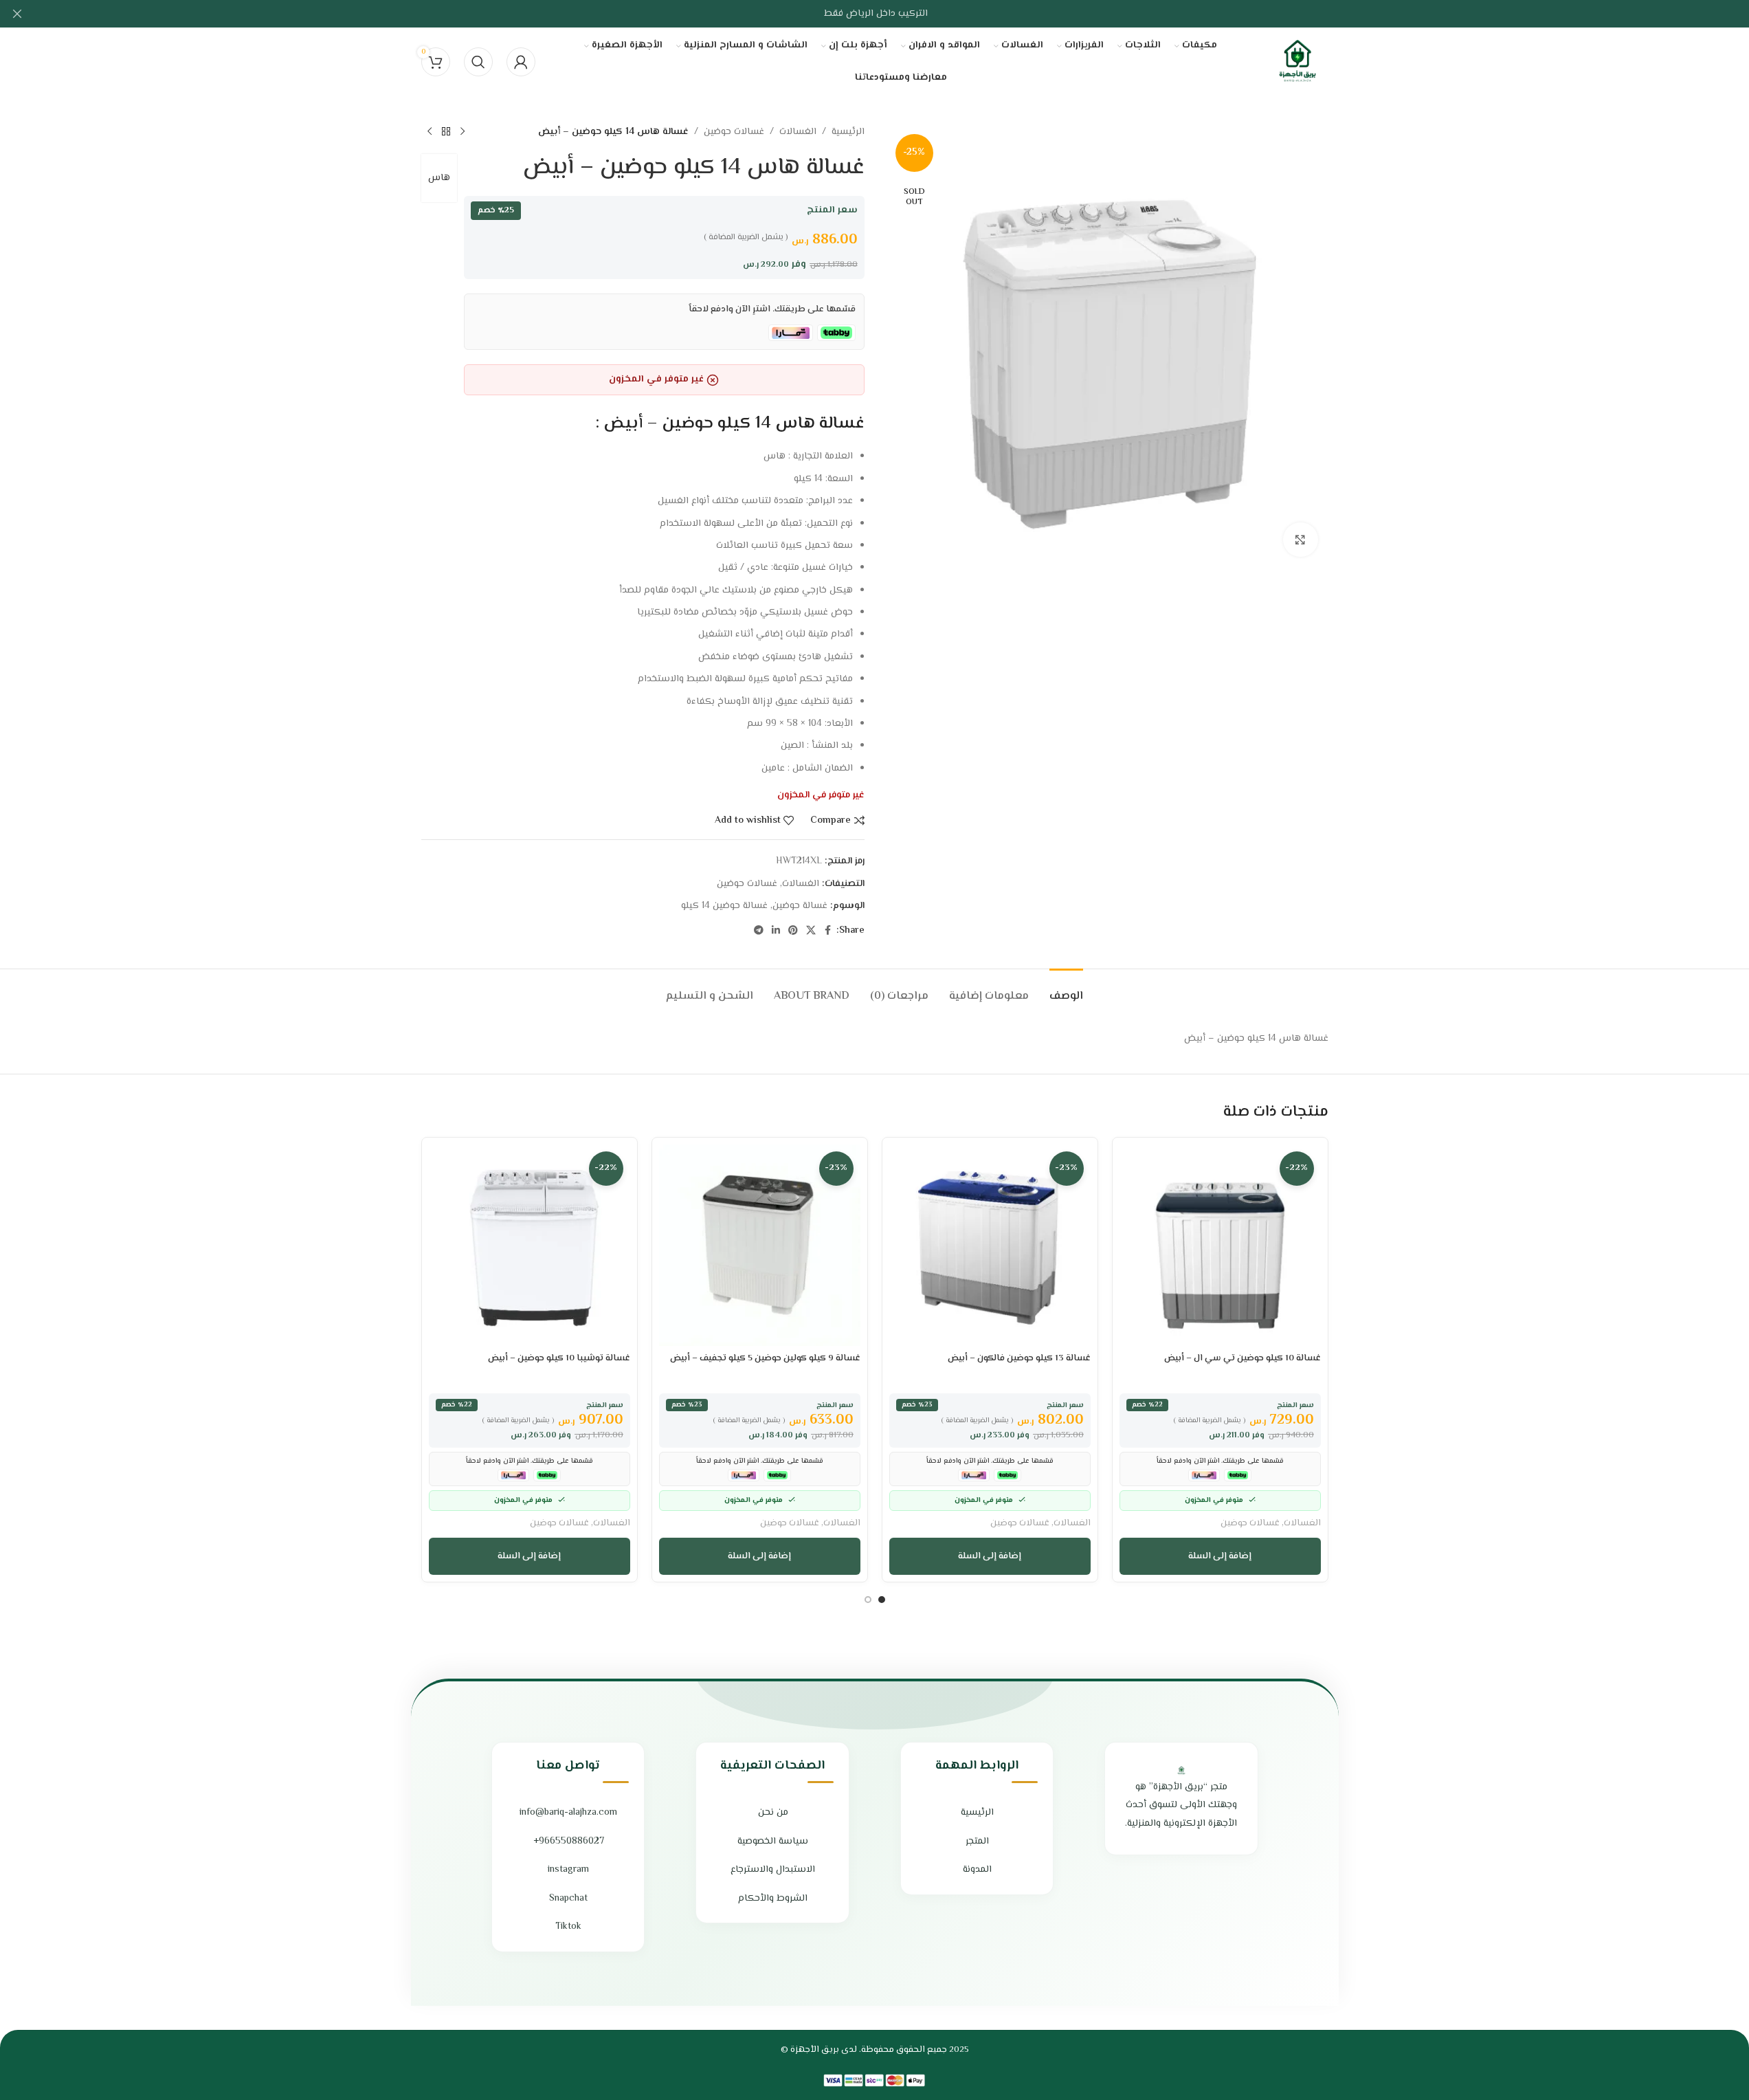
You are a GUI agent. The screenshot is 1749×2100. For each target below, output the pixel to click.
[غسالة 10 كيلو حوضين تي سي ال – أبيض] (1220, 1245)
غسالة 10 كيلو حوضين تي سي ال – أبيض (1243, 1358)
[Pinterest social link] (793, 931)
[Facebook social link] (828, 931)
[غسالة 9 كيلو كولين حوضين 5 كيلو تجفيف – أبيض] (760, 1245)
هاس (439, 178)
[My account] (521, 62)
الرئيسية (848, 132)
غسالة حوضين (800, 906)
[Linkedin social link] (776, 931)
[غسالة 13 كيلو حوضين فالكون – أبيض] (990, 1245)
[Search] (478, 62)
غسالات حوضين (734, 132)
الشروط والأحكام (773, 1899)
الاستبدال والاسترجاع (773, 1870)
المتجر (977, 1842)
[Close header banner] (17, 14)
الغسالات (798, 132)
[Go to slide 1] (882, 1600)
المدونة (977, 1870)
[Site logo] (1297, 62)
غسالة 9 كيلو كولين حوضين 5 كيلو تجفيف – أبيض (765, 1358)
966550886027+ (569, 1842)
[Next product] (430, 132)
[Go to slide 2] (868, 1600)
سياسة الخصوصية (773, 1842)
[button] (1220, 1556)
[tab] (1066, 990)
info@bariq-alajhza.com (568, 1813)
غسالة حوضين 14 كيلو (724, 906)
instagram (568, 1870)
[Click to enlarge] (1300, 540)
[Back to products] (446, 132)
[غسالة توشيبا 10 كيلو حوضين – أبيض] (530, 1245)
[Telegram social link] (759, 931)
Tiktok (568, 1927)
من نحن (773, 1813)
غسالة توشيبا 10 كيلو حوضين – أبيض (559, 1358)
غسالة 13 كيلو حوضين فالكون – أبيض (1019, 1358)
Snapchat (568, 1899)
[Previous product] (463, 132)
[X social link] (811, 931)
